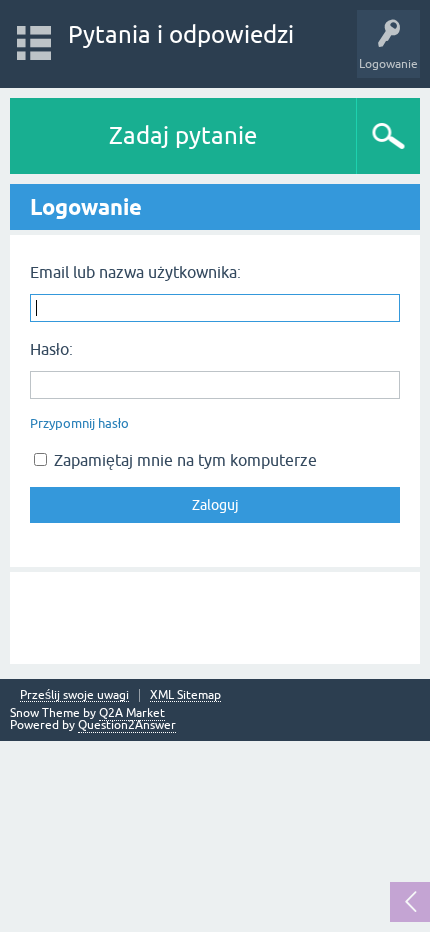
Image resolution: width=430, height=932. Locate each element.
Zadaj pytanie (183, 135)
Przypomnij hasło (79, 423)
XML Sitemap (185, 695)
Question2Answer (127, 725)
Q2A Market (132, 713)
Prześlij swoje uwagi (74, 695)
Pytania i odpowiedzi (181, 34)
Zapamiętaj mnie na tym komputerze (183, 460)
